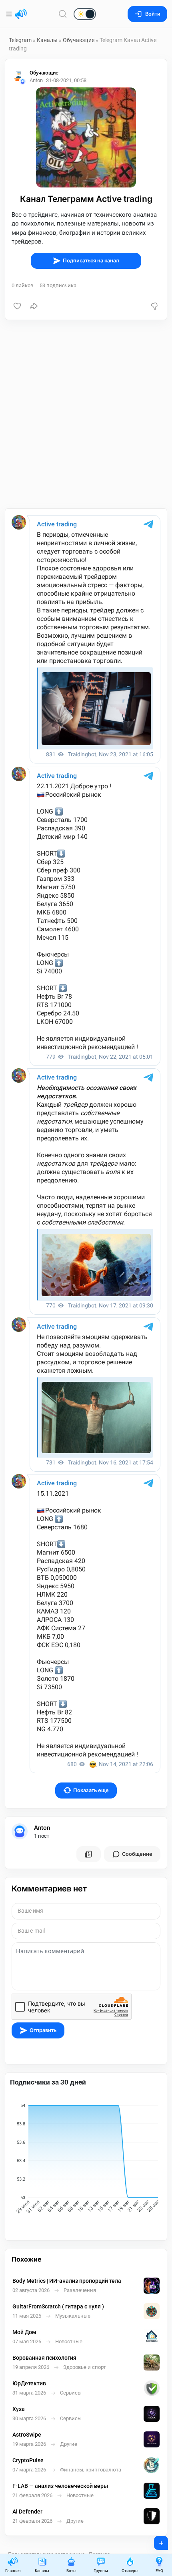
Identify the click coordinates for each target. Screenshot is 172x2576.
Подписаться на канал (91, 261)
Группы (101, 2571)
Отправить (43, 2030)
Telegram (20, 40)
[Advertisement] (86, 414)
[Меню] (10, 14)
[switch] (59, 14)
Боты (71, 2571)
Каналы (47, 40)
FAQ (159, 2571)
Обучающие (79, 40)
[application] (86, 2159)
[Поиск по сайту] (63, 14)
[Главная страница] (21, 14)
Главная (13, 2571)
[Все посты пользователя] (88, 1854)
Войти (153, 14)
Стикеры (130, 2571)
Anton (42, 1828)
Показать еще (91, 1790)
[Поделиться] (34, 306)
